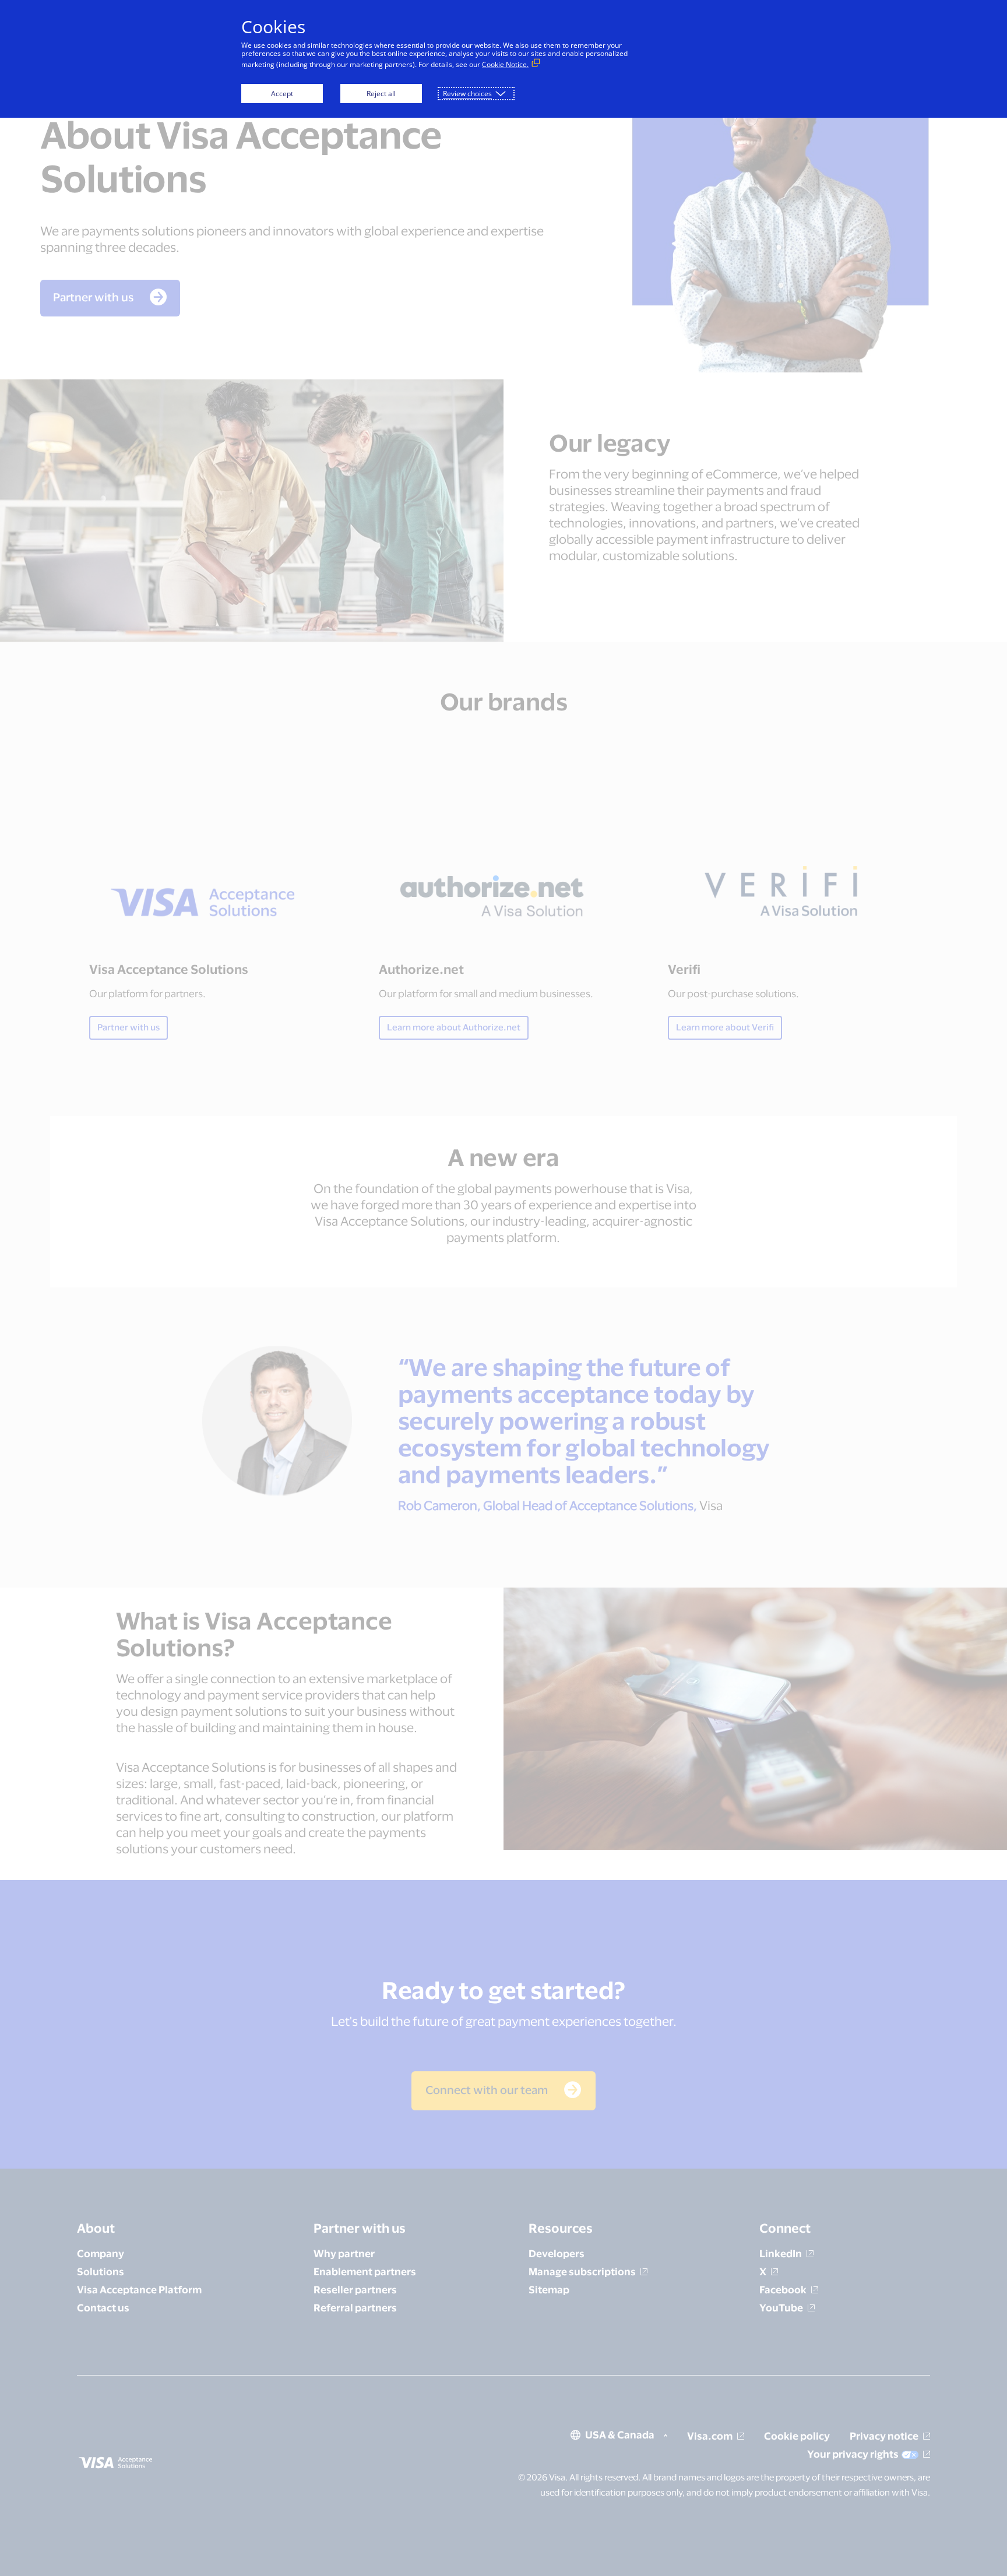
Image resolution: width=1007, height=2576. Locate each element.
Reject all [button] (381, 94)
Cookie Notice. (505, 64)
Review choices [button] (467, 94)
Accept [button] (282, 94)
